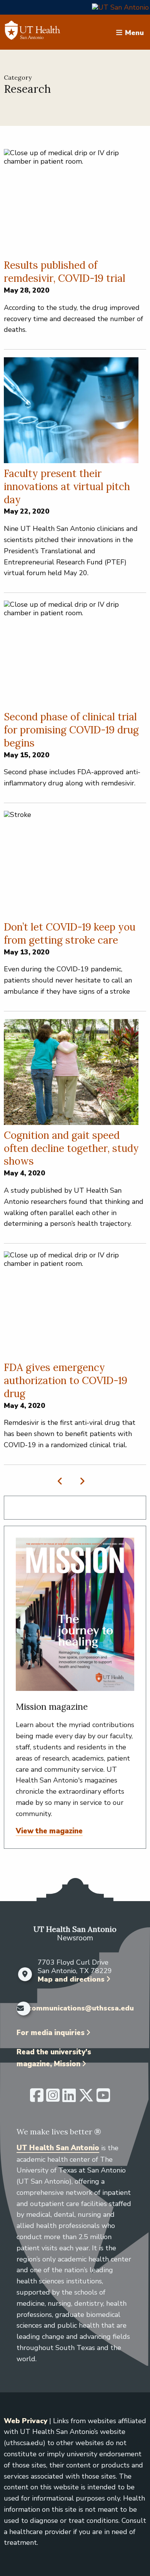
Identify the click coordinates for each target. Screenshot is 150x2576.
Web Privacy (26, 2421)
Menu (134, 32)
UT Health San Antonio (58, 2148)
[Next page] (81, 1481)
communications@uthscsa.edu (81, 2009)
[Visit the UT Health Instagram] (53, 2099)
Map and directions (71, 1979)
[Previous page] (62, 1481)
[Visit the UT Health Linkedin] (69, 2099)
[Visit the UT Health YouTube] (103, 2099)
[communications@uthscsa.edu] (20, 2009)
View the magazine (49, 1831)
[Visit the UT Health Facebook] (37, 2099)
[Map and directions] (25, 1974)
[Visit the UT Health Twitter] (86, 2099)
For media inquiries (51, 2033)
